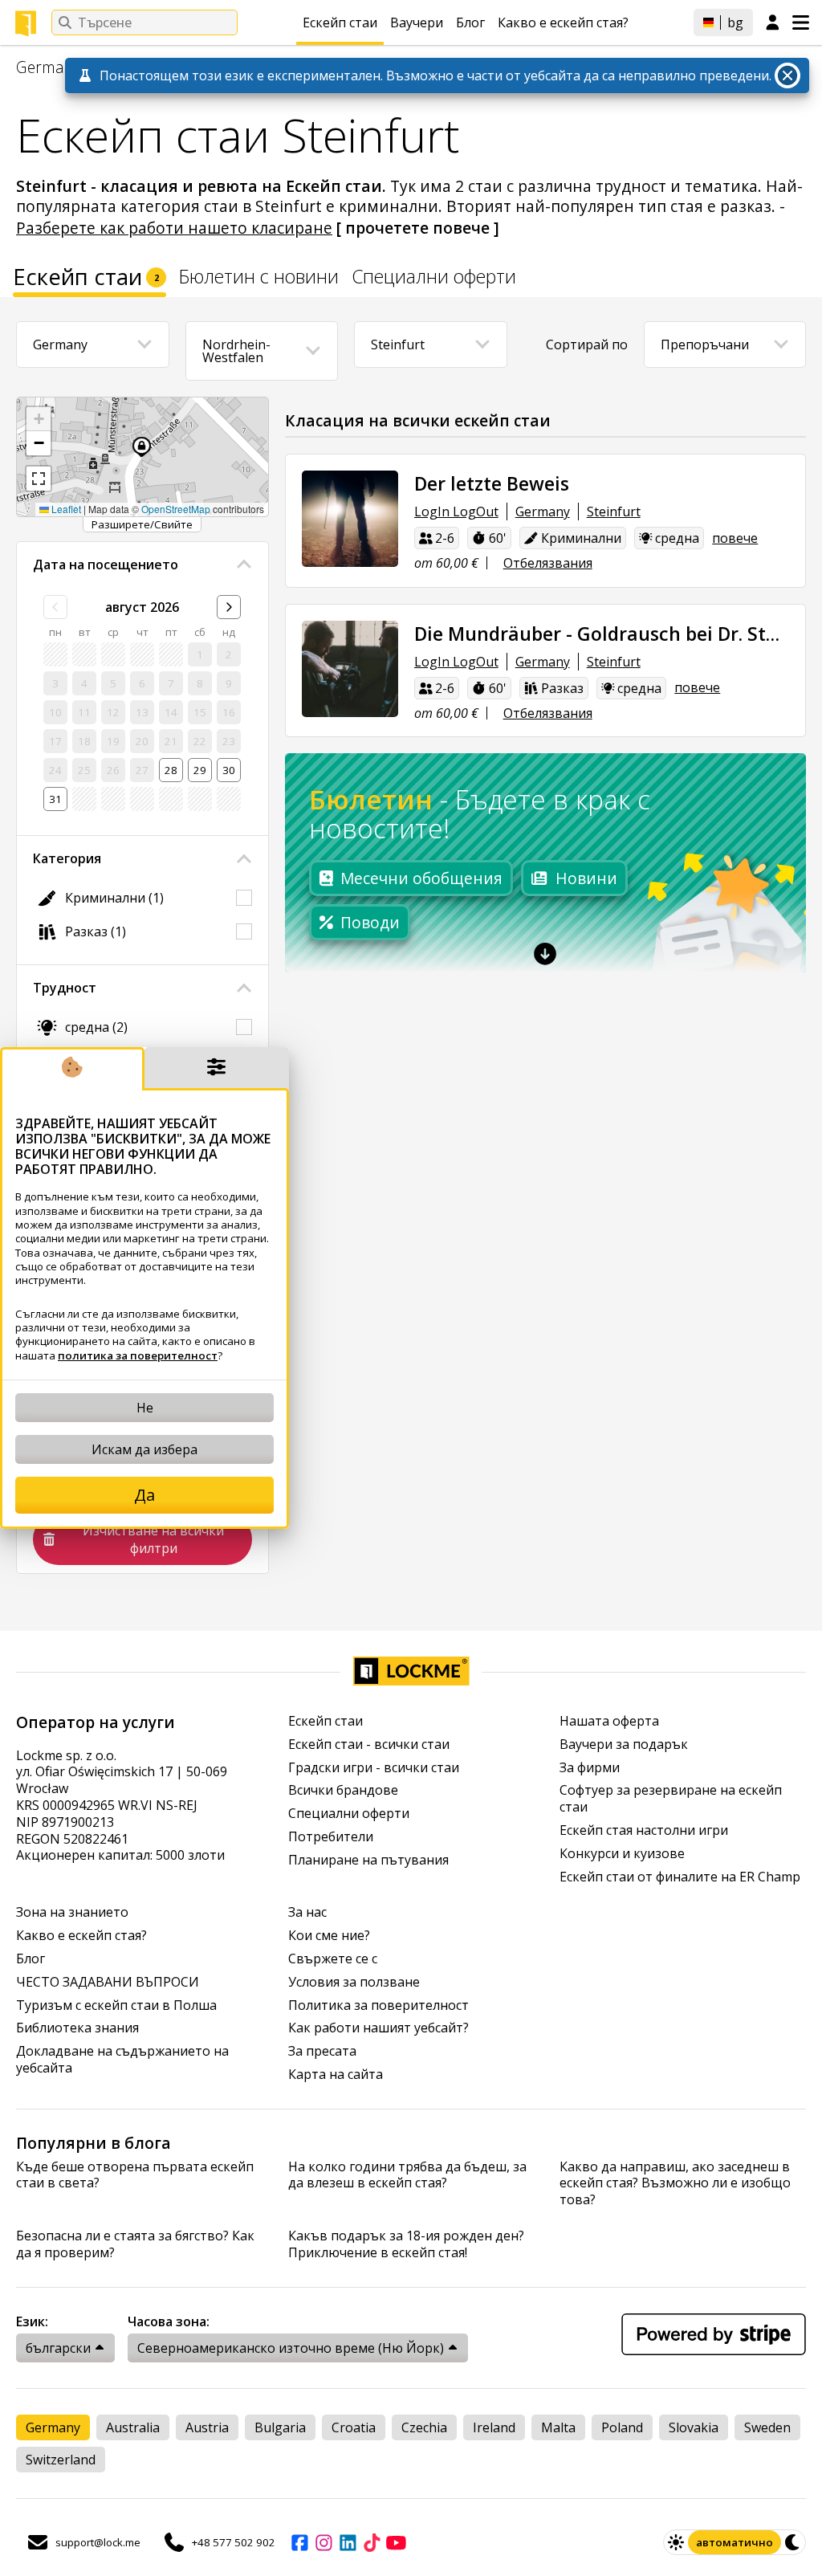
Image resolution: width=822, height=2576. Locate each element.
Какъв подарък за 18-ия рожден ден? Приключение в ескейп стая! (406, 2244)
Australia (133, 2427)
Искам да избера (144, 1449)
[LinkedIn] (348, 2542)
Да (144, 1495)
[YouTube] (396, 2542)
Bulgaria (280, 2427)
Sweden (767, 2427)
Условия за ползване (354, 1982)
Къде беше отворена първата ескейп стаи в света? (135, 2175)
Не (145, 1408)
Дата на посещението (106, 565)
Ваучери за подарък (624, 1745)
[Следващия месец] (229, 607)
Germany (49, 67)
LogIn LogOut (456, 512)
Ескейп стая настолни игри (644, 1830)
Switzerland (61, 2460)
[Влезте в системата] (773, 23)
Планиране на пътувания (368, 1860)
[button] (39, 419)
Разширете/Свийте (142, 524)
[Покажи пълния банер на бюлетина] (546, 953)
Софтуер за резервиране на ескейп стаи (671, 1799)
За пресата (322, 2051)
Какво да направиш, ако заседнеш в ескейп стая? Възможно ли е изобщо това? (675, 2183)
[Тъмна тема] (793, 2542)
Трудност (65, 988)
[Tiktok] (372, 2542)
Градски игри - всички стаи (374, 1768)
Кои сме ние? (329, 1936)
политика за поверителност (138, 1355)
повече (735, 538)
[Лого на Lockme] (26, 23)
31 (55, 799)
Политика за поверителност (378, 2005)
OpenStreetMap (176, 509)
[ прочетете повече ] (418, 228)
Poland (622, 2427)
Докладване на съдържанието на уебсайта (122, 2060)
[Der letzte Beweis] (350, 519)
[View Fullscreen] (39, 479)
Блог (470, 22)
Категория (67, 858)
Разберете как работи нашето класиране (174, 228)
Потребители (331, 1837)
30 (229, 770)
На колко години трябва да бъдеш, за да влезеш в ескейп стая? (407, 2175)
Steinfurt (614, 512)
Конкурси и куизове (622, 1854)
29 (200, 770)
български (58, 2348)
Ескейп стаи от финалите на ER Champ (680, 1877)
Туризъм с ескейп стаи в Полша (116, 2005)
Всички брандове (343, 1790)
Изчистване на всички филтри (153, 1539)
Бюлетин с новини (259, 278)
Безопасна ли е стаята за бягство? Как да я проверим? (135, 2244)
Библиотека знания (77, 2028)
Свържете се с (333, 1959)
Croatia (354, 2427)
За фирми (590, 1768)
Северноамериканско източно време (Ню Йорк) (291, 2348)
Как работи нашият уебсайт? (378, 2028)
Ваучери (417, 22)
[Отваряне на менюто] (801, 22)
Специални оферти (434, 278)
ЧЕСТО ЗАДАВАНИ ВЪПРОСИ (108, 1982)
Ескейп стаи (340, 22)
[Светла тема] (676, 2542)
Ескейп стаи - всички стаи (369, 1745)
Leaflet (65, 509)
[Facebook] (299, 2542)
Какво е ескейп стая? (563, 22)
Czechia (424, 2427)
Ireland (494, 2427)
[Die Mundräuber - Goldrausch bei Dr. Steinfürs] (350, 669)
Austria (207, 2427)
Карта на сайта (336, 2075)
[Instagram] (324, 2542)
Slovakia (694, 2427)
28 (171, 770)
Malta (558, 2427)
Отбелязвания (548, 563)
